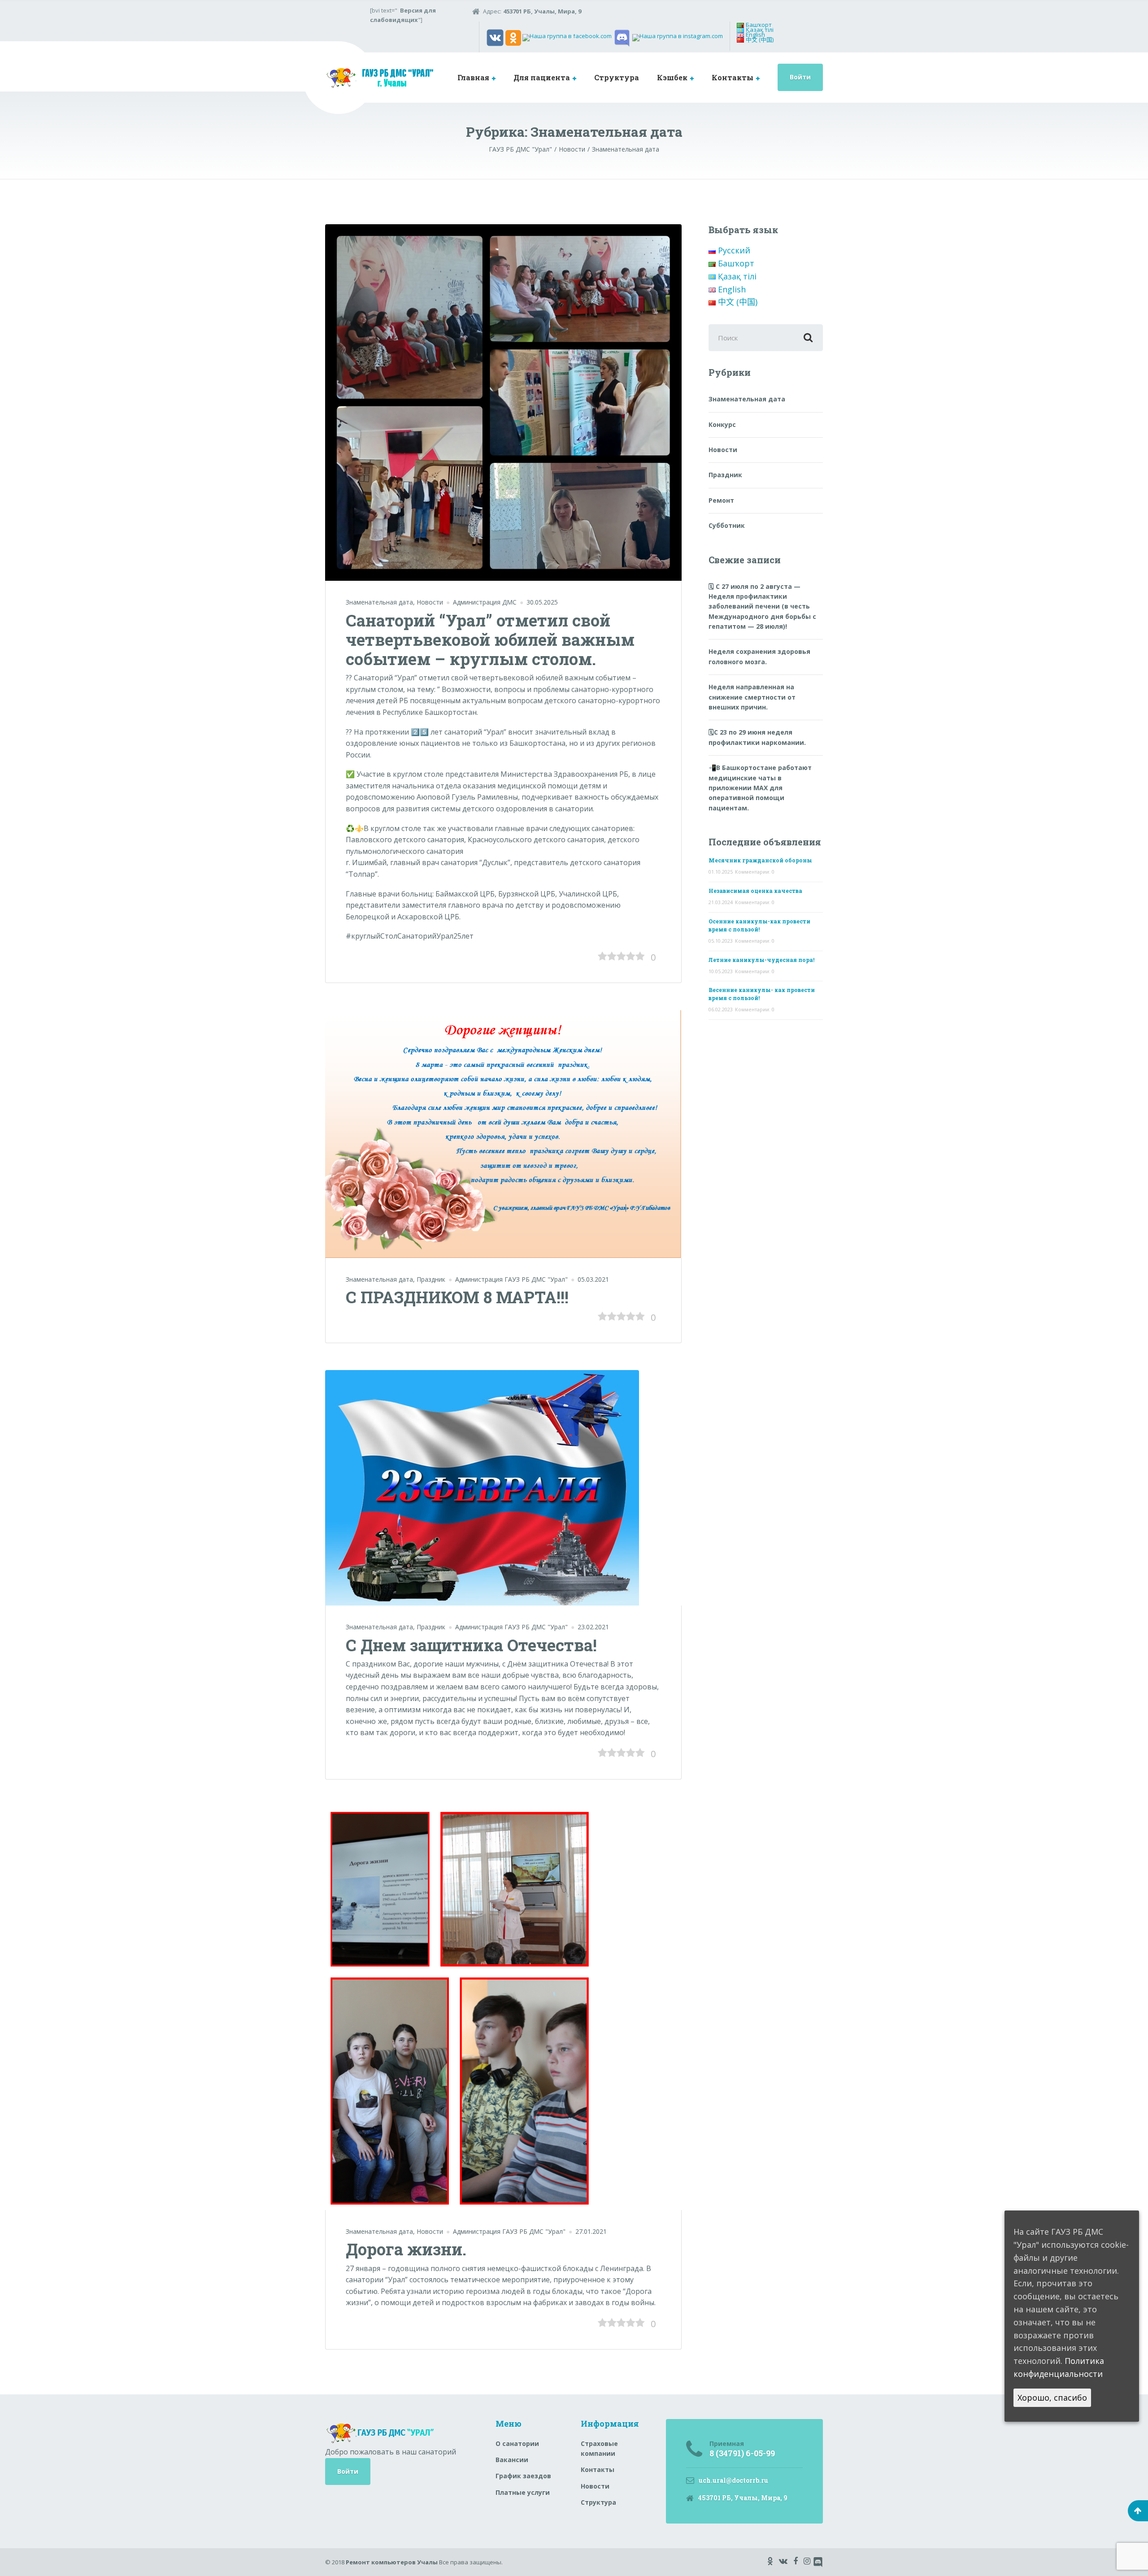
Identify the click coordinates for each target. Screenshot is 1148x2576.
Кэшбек (672, 77)
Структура (617, 77)
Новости (430, 602)
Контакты (733, 77)
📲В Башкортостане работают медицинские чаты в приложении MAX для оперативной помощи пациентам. (760, 788)
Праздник (431, 1279)
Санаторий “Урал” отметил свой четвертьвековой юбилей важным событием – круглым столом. (490, 640)
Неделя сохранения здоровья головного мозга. (759, 656)
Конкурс (722, 424)
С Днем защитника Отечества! (471, 1645)
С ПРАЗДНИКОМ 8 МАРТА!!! (457, 1297)
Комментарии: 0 (755, 872)
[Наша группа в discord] (622, 37)
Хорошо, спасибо (1052, 2398)
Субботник (727, 525)
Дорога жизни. (406, 2249)
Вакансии (512, 2460)
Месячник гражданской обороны (760, 860)
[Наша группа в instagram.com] (678, 37)
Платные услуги (523, 2492)
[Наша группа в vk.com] (495, 37)
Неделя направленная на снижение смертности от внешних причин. (752, 697)
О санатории (517, 2443)
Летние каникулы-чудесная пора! (761, 960)
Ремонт (721, 500)
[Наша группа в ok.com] (513, 37)
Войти (800, 77)
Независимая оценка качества (755, 891)
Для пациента (542, 77)
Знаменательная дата (379, 602)
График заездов (523, 2476)
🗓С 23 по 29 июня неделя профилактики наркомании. (757, 737)
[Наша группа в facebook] (567, 37)
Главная (473, 77)
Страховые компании (599, 2448)
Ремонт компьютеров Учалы (392, 2562)
